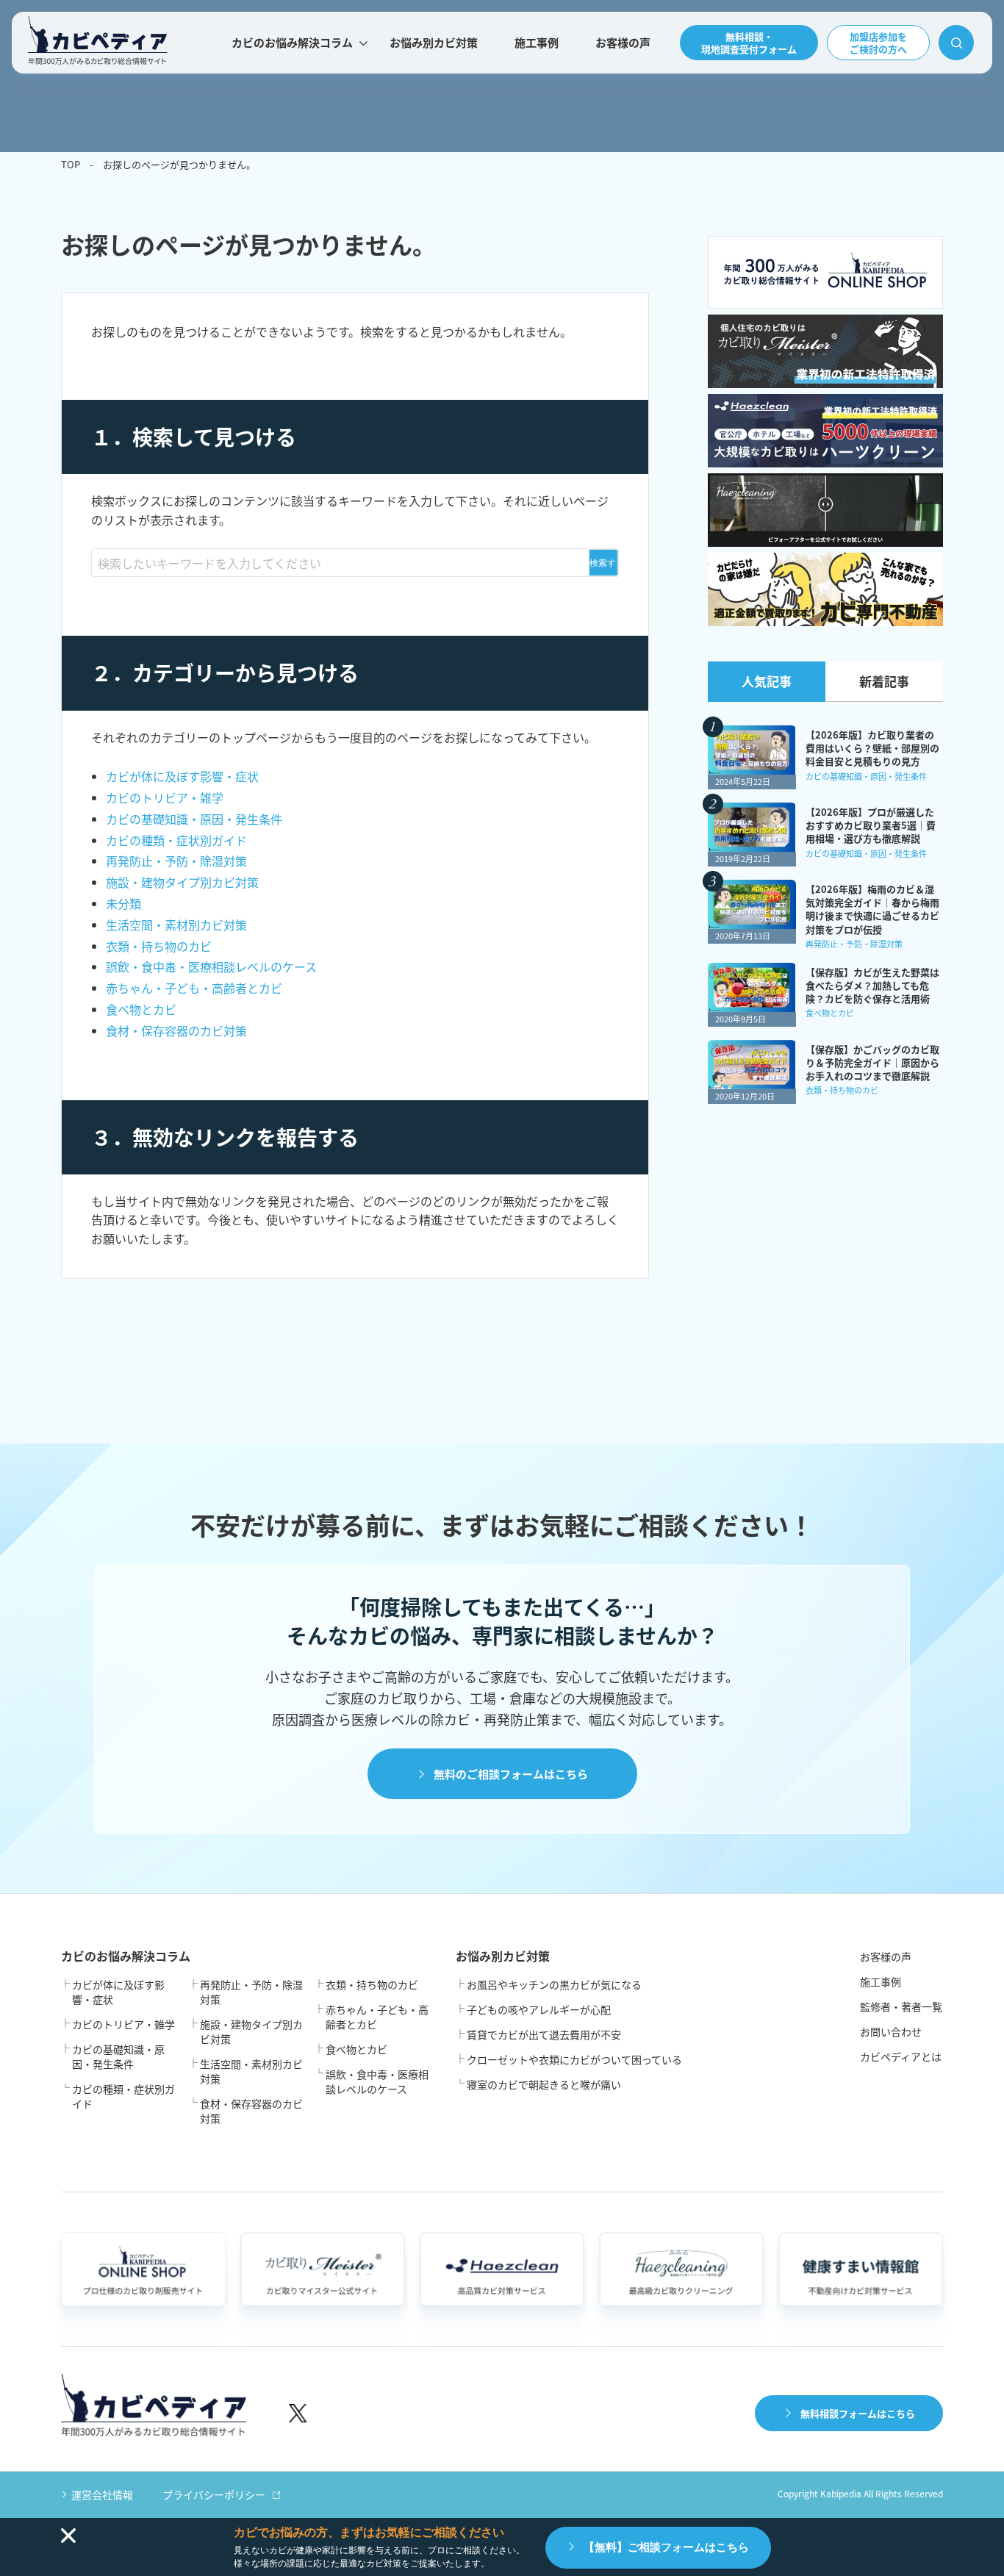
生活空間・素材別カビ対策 (176, 925)
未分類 (123, 903)
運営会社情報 (102, 2494)
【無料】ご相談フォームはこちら (666, 2547)
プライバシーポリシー (214, 2494)
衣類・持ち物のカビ (159, 946)
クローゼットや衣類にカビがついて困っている (574, 2059)
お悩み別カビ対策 (434, 42)
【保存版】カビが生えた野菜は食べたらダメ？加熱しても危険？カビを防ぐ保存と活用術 (872, 986)
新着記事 (884, 681)
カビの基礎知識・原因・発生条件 (194, 819)
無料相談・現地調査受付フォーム (749, 43)
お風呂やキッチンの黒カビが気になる (554, 1984)
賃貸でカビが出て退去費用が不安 (544, 2034)
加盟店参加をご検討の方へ (878, 43)
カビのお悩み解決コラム (292, 42)
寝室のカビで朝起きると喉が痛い (544, 2084)
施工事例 (537, 42)
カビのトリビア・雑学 (165, 797)
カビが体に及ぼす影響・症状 (182, 776)
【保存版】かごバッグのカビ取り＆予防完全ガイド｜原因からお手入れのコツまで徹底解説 (872, 1063)
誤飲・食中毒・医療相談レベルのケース (211, 966)
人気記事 (767, 681)
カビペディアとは (901, 2056)
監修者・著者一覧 (901, 2006)
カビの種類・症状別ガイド (176, 840)
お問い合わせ (891, 2031)
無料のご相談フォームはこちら (511, 1774)
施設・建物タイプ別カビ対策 (182, 882)
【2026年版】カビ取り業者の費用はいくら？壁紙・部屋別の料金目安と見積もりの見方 (872, 748)
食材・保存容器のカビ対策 (176, 1030)
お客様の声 (623, 42)
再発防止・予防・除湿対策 (176, 861)
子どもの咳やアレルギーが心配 (539, 2009)
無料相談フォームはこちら (858, 2413)
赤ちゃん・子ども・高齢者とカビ (194, 988)
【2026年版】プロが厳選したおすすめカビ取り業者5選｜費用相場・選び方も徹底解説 (871, 825)
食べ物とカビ (141, 1009)
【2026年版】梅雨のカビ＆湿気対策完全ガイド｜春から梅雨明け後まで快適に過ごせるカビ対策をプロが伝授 (872, 910)
